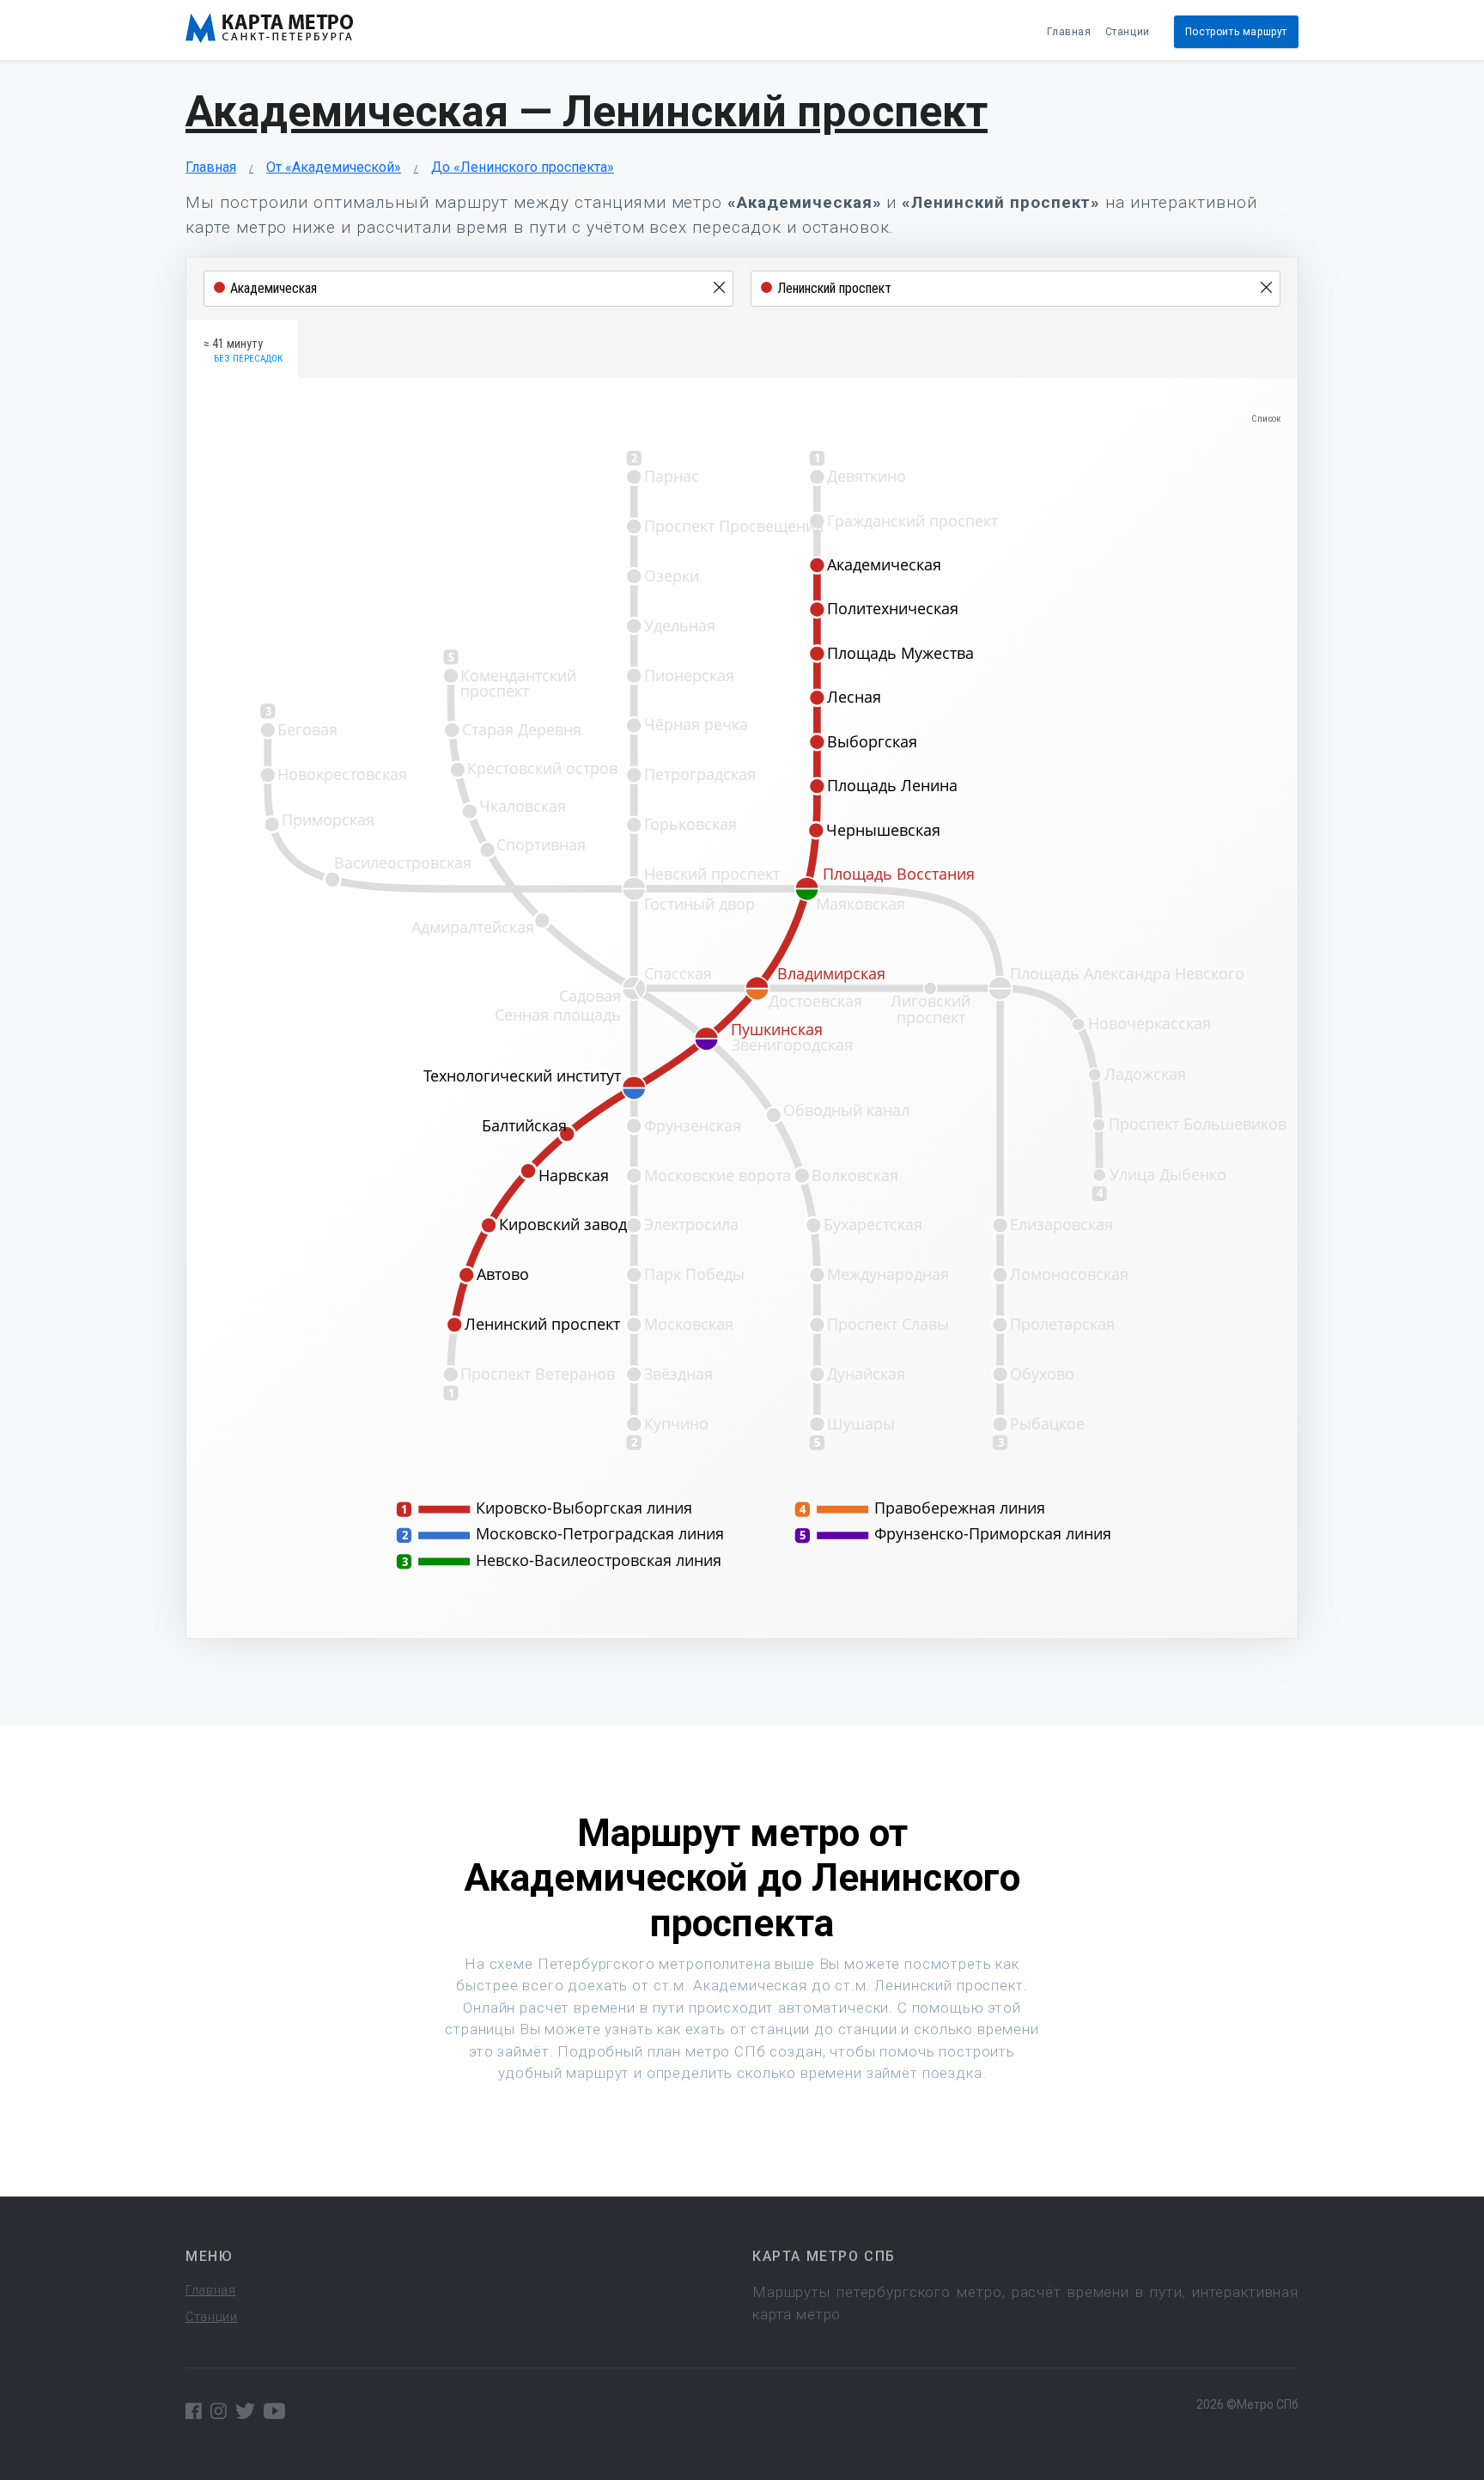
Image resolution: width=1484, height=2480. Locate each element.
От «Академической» (334, 167)
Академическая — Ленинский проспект (587, 112)
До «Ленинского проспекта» (523, 167)
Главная (1069, 32)
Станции (1128, 32)
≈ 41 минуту (243, 350)
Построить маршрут (1236, 32)
